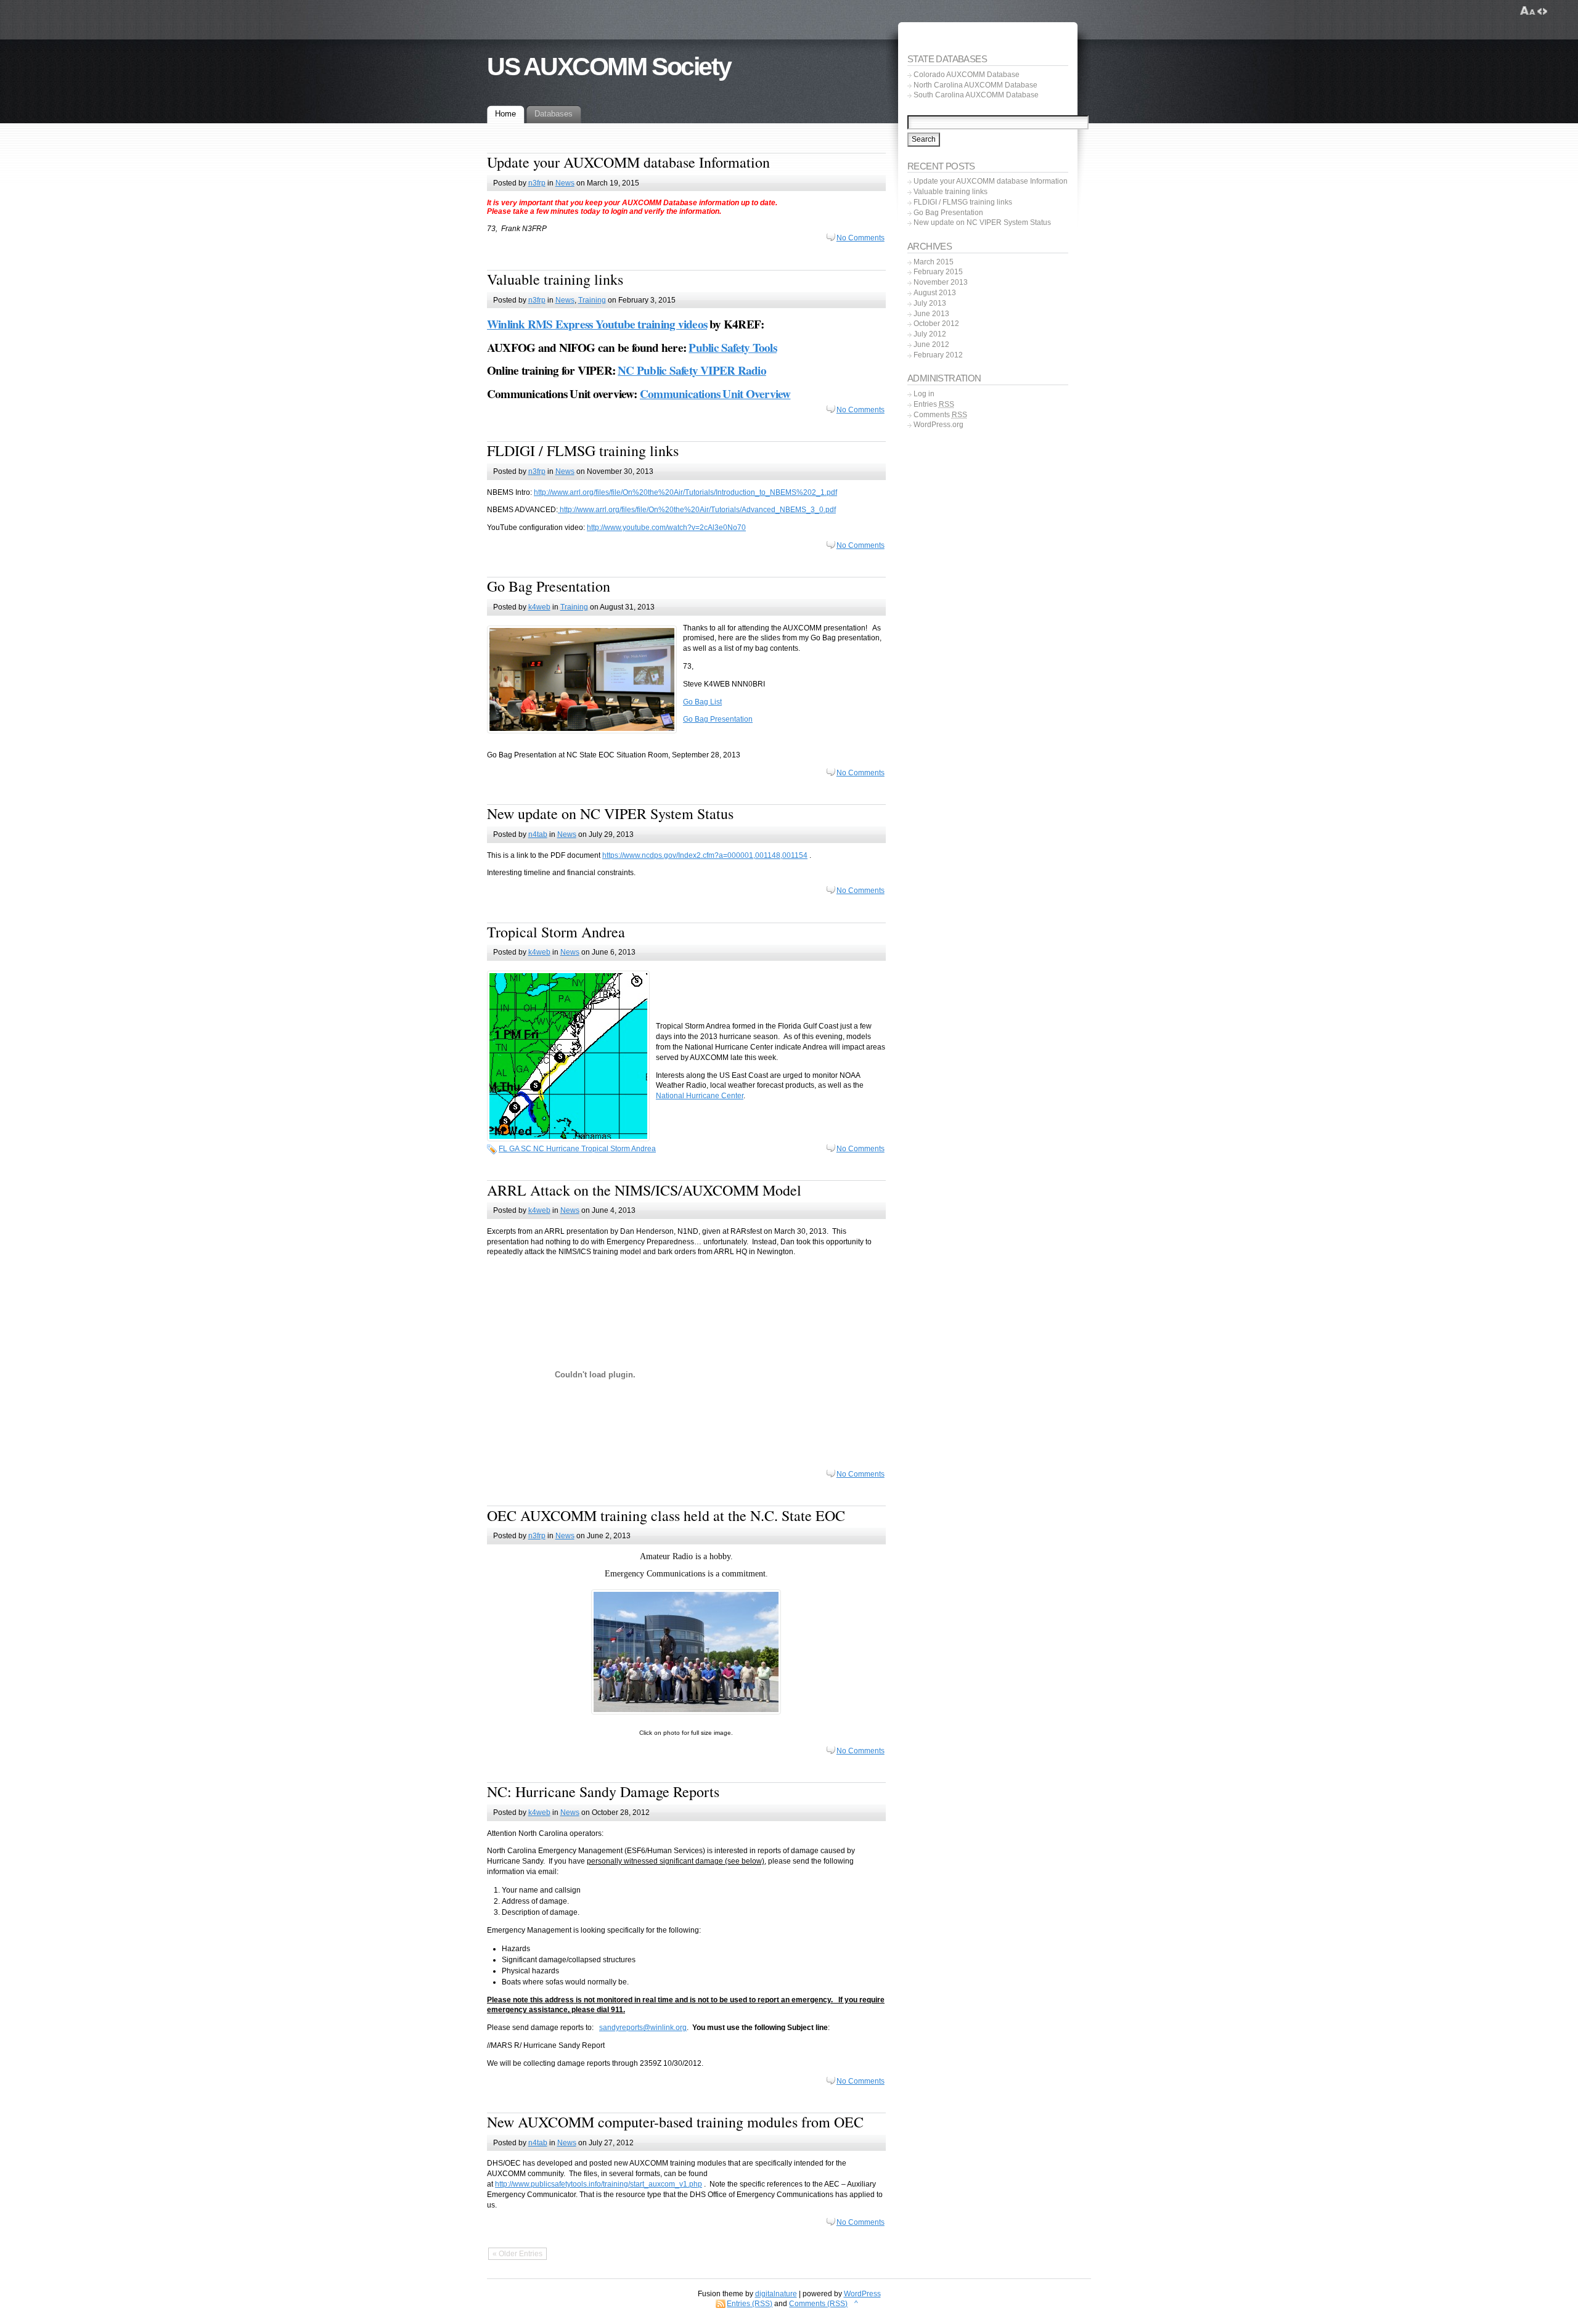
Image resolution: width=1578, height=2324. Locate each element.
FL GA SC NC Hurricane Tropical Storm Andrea (577, 1149)
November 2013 (941, 282)
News (565, 183)
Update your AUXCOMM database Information (628, 162)
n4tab (538, 834)
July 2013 (930, 303)
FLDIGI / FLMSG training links (583, 451)
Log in (924, 394)
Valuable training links (555, 279)
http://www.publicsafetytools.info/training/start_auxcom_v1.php (599, 2184)
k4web (539, 607)
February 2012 (938, 355)
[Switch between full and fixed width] (1542, 11)
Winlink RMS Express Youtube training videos (597, 324)
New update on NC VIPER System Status (610, 813)
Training (592, 300)
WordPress (862, 2294)
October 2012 (936, 324)
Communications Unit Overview (715, 394)
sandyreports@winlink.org (643, 2028)
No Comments (861, 238)
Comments (940, 415)
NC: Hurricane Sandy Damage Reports (603, 1792)
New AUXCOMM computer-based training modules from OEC (675, 2122)
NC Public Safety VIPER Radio (692, 370)
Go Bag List (702, 702)
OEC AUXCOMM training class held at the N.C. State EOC (666, 1515)
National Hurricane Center (700, 1096)
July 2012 (930, 334)
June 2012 (931, 345)
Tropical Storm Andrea (556, 932)
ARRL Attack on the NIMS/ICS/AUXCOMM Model (644, 1190)
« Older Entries (517, 2254)
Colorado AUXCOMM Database (967, 75)
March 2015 (934, 262)
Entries (934, 404)
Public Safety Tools (732, 348)
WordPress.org (938, 425)
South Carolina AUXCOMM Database (976, 95)
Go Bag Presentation (549, 586)
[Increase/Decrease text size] (1528, 11)
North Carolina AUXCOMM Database (975, 85)
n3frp (537, 183)
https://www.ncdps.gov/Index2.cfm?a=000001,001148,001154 (705, 855)
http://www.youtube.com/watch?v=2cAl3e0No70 (666, 528)
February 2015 (938, 272)
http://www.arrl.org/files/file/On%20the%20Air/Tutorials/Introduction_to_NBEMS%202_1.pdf (685, 492)
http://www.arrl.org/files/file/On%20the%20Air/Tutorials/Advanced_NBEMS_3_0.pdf (697, 510)
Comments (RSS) (818, 2304)
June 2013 (931, 314)
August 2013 (935, 293)
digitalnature (776, 2294)
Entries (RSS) (750, 2304)
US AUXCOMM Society (609, 67)
